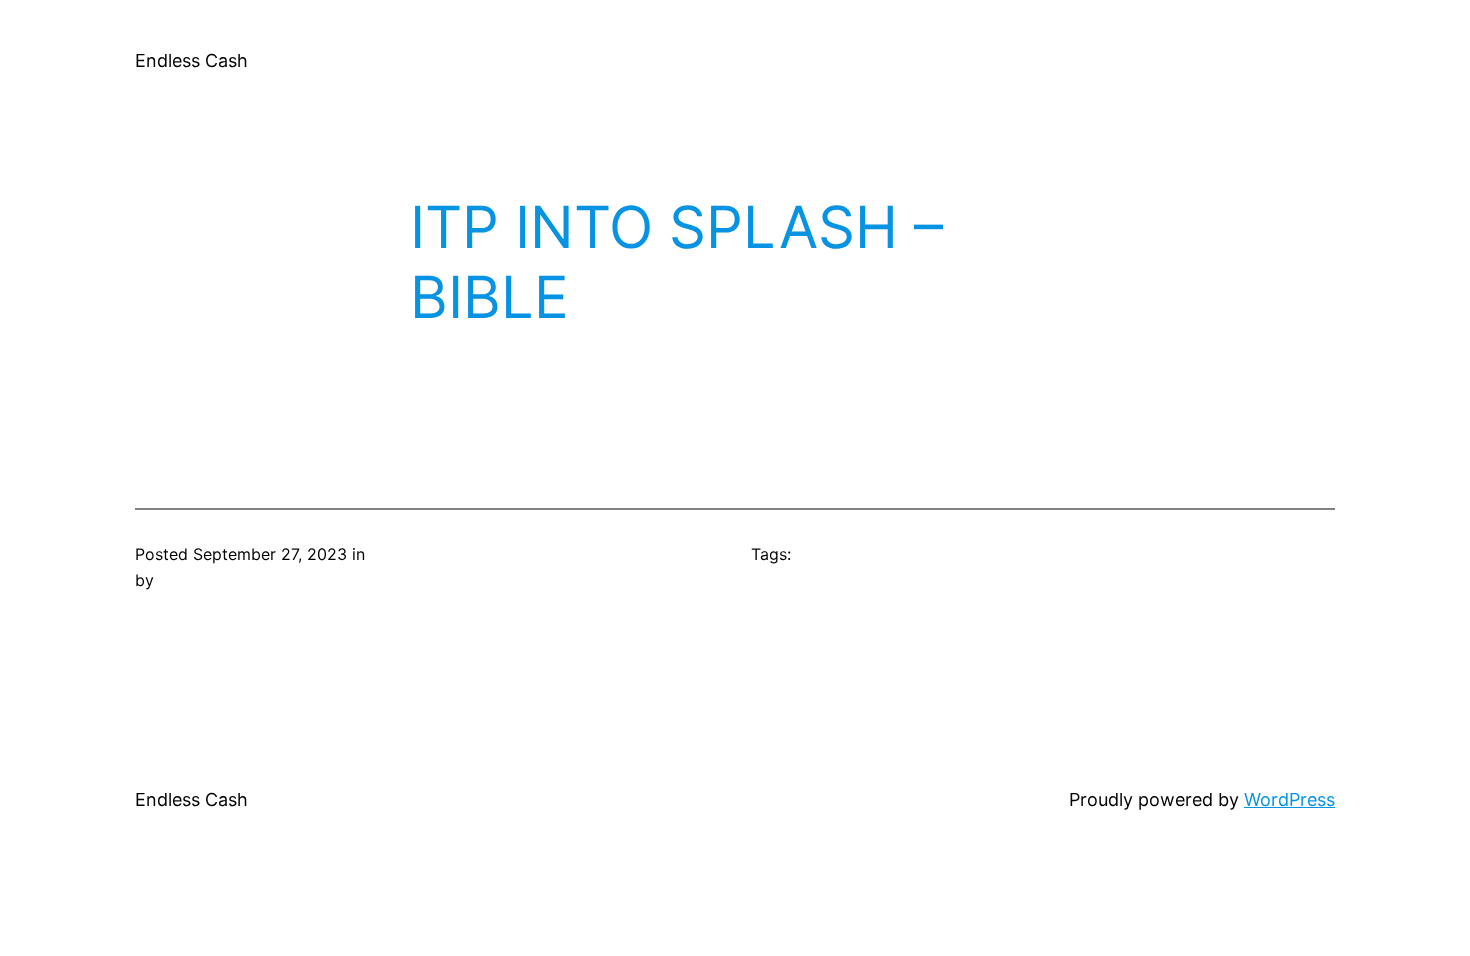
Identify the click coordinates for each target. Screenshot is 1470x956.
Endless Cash (191, 60)
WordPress (1289, 799)
